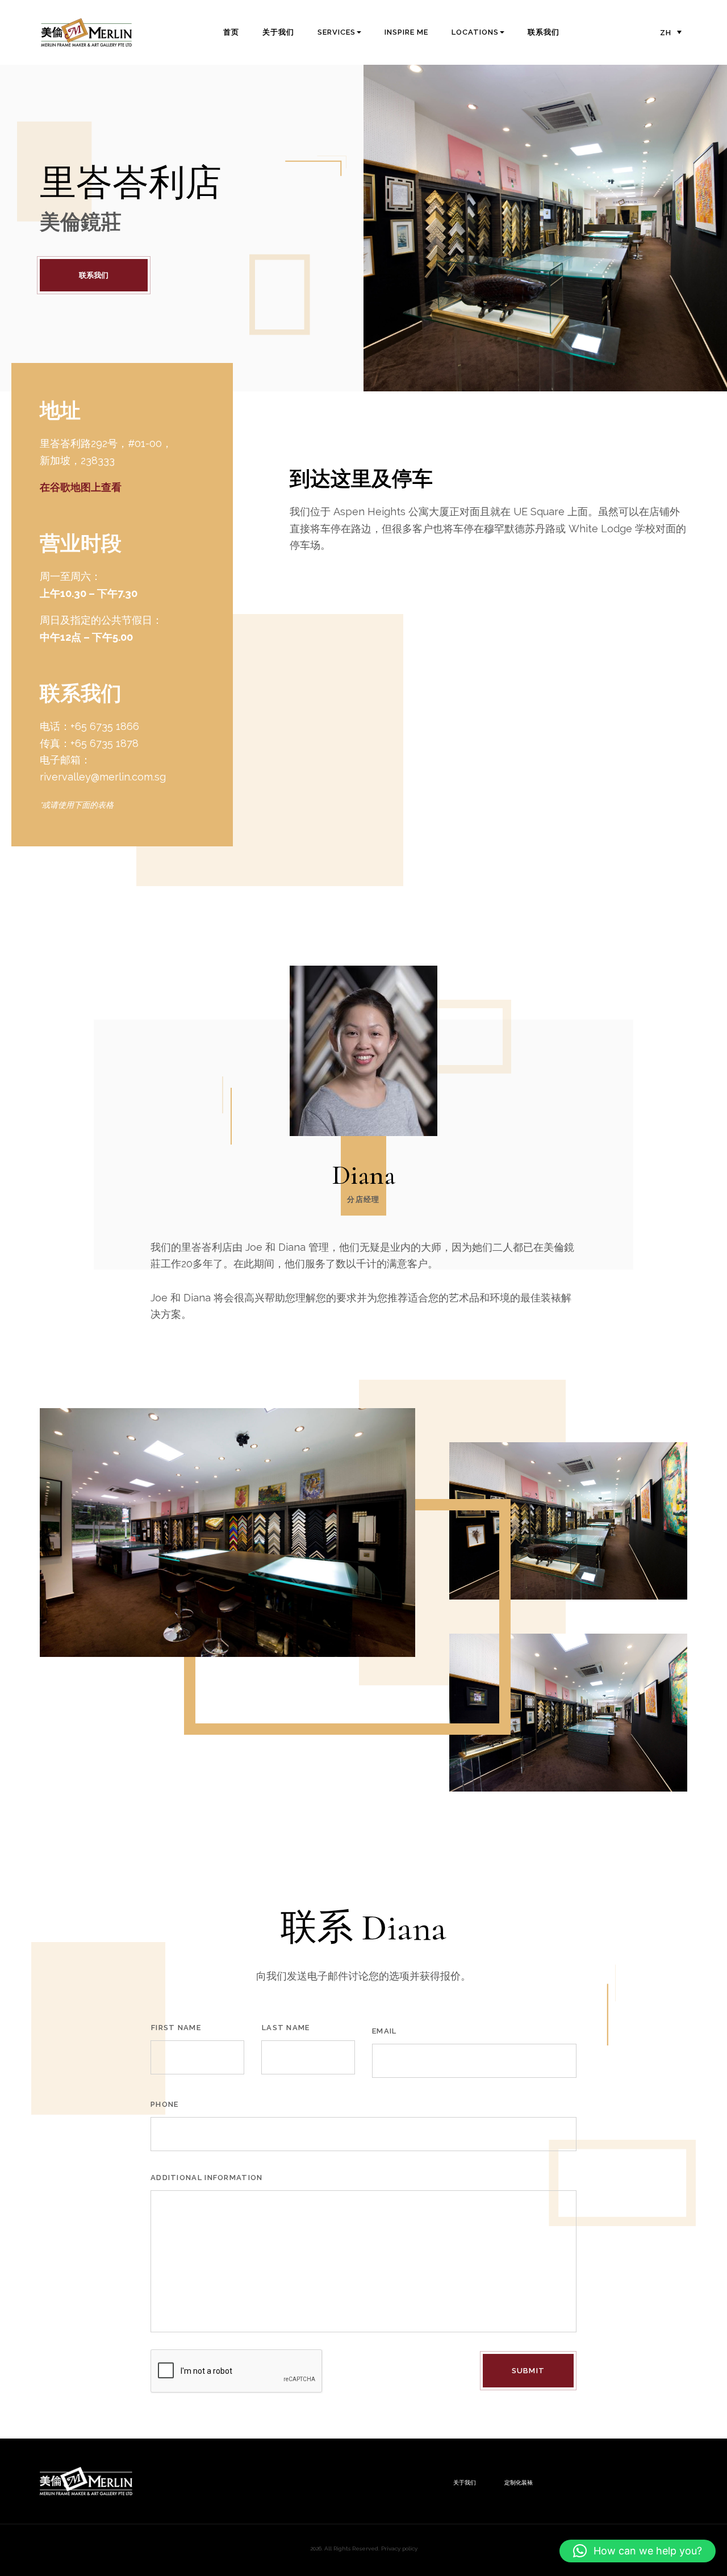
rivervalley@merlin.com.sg (103, 777)
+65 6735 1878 (105, 743)
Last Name (286, 2028)
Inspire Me (406, 32)
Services (337, 32)
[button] (638, 2551)
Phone (165, 2104)
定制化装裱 (519, 2483)
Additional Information (207, 2178)
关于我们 (278, 32)
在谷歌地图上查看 (81, 487)
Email (385, 2031)
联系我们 (544, 32)
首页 (231, 32)
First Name (176, 2028)
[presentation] (237, 2372)
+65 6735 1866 (105, 726)
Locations (475, 32)
